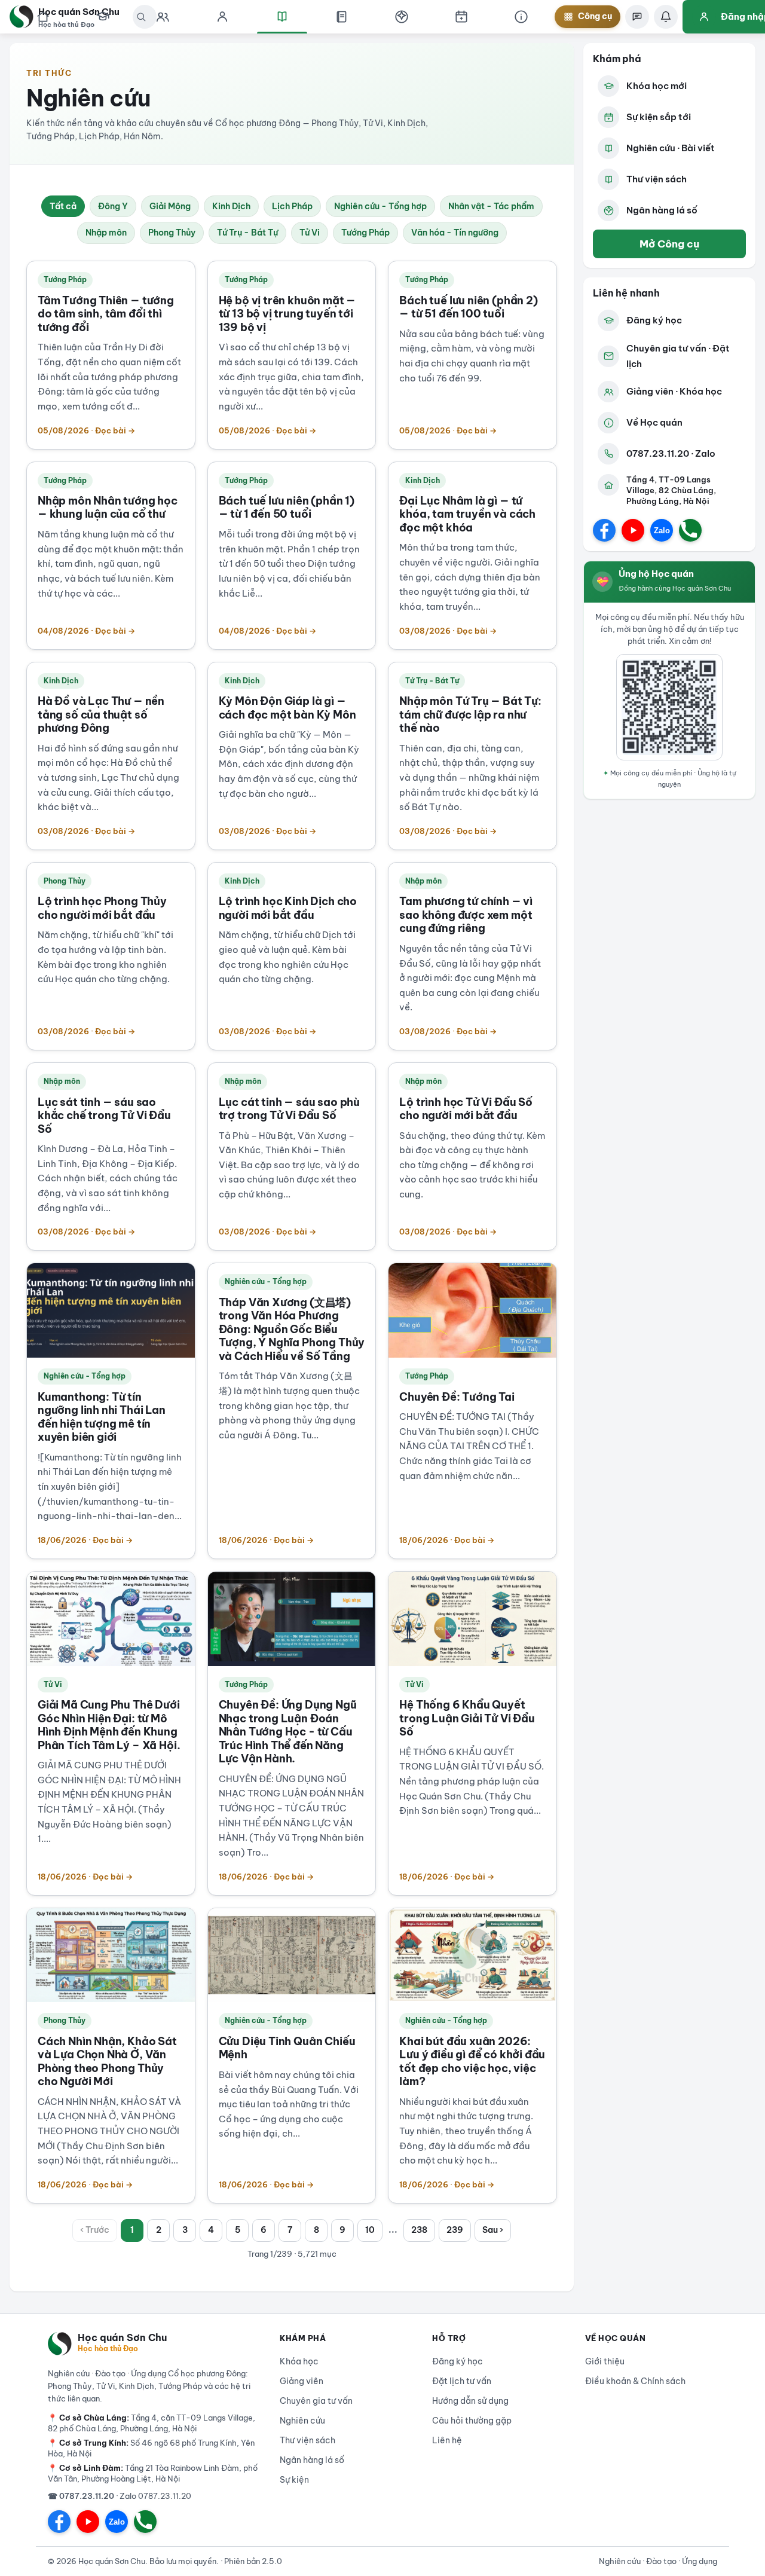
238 (419, 2230)
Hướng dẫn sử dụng (470, 2401)
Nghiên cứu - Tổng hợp (380, 206)
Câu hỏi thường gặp (472, 2421)
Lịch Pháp (292, 206)
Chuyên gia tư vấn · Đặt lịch (678, 356)
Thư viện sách (657, 179)
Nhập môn (106, 233)
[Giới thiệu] (521, 17)
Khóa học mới (657, 86)
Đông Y (113, 206)
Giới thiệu (605, 2361)
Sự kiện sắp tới (659, 117)
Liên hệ (447, 2440)
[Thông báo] (666, 17)
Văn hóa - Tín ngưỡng (455, 233)
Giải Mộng (170, 206)
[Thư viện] (342, 17)
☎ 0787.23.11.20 (81, 2496)
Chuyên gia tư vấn (316, 2401)
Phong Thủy (172, 233)
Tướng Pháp (365, 233)
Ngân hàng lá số (662, 210)
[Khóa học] (103, 17)
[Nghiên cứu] (282, 17)
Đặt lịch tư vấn (462, 2381)
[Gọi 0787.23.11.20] (690, 530)
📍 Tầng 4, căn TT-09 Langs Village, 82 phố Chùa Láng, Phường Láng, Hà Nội (152, 2423)
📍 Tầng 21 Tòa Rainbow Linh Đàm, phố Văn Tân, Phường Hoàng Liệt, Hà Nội (153, 2473)
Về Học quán (654, 422)
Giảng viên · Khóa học (674, 391)
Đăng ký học (654, 320)
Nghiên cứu (302, 2421)
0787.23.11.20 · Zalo (671, 453)
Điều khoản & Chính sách (635, 2381)
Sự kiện (294, 2480)
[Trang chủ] (43, 17)
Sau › (493, 2230)
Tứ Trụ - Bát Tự (247, 233)
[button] (402, 17)
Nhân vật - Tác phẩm (491, 206)
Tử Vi (310, 233)
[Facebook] (604, 530)
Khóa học (299, 2361)
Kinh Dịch (231, 206)
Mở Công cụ (669, 244)
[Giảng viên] (222, 17)
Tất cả (63, 206)
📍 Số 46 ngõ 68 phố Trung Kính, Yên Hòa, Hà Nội (151, 2448)
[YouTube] (633, 530)
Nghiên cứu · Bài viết (671, 148)
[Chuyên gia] (163, 17)
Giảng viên (302, 2381)
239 (455, 2230)
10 (370, 2230)
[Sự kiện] (461, 17)
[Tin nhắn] (637, 17)
